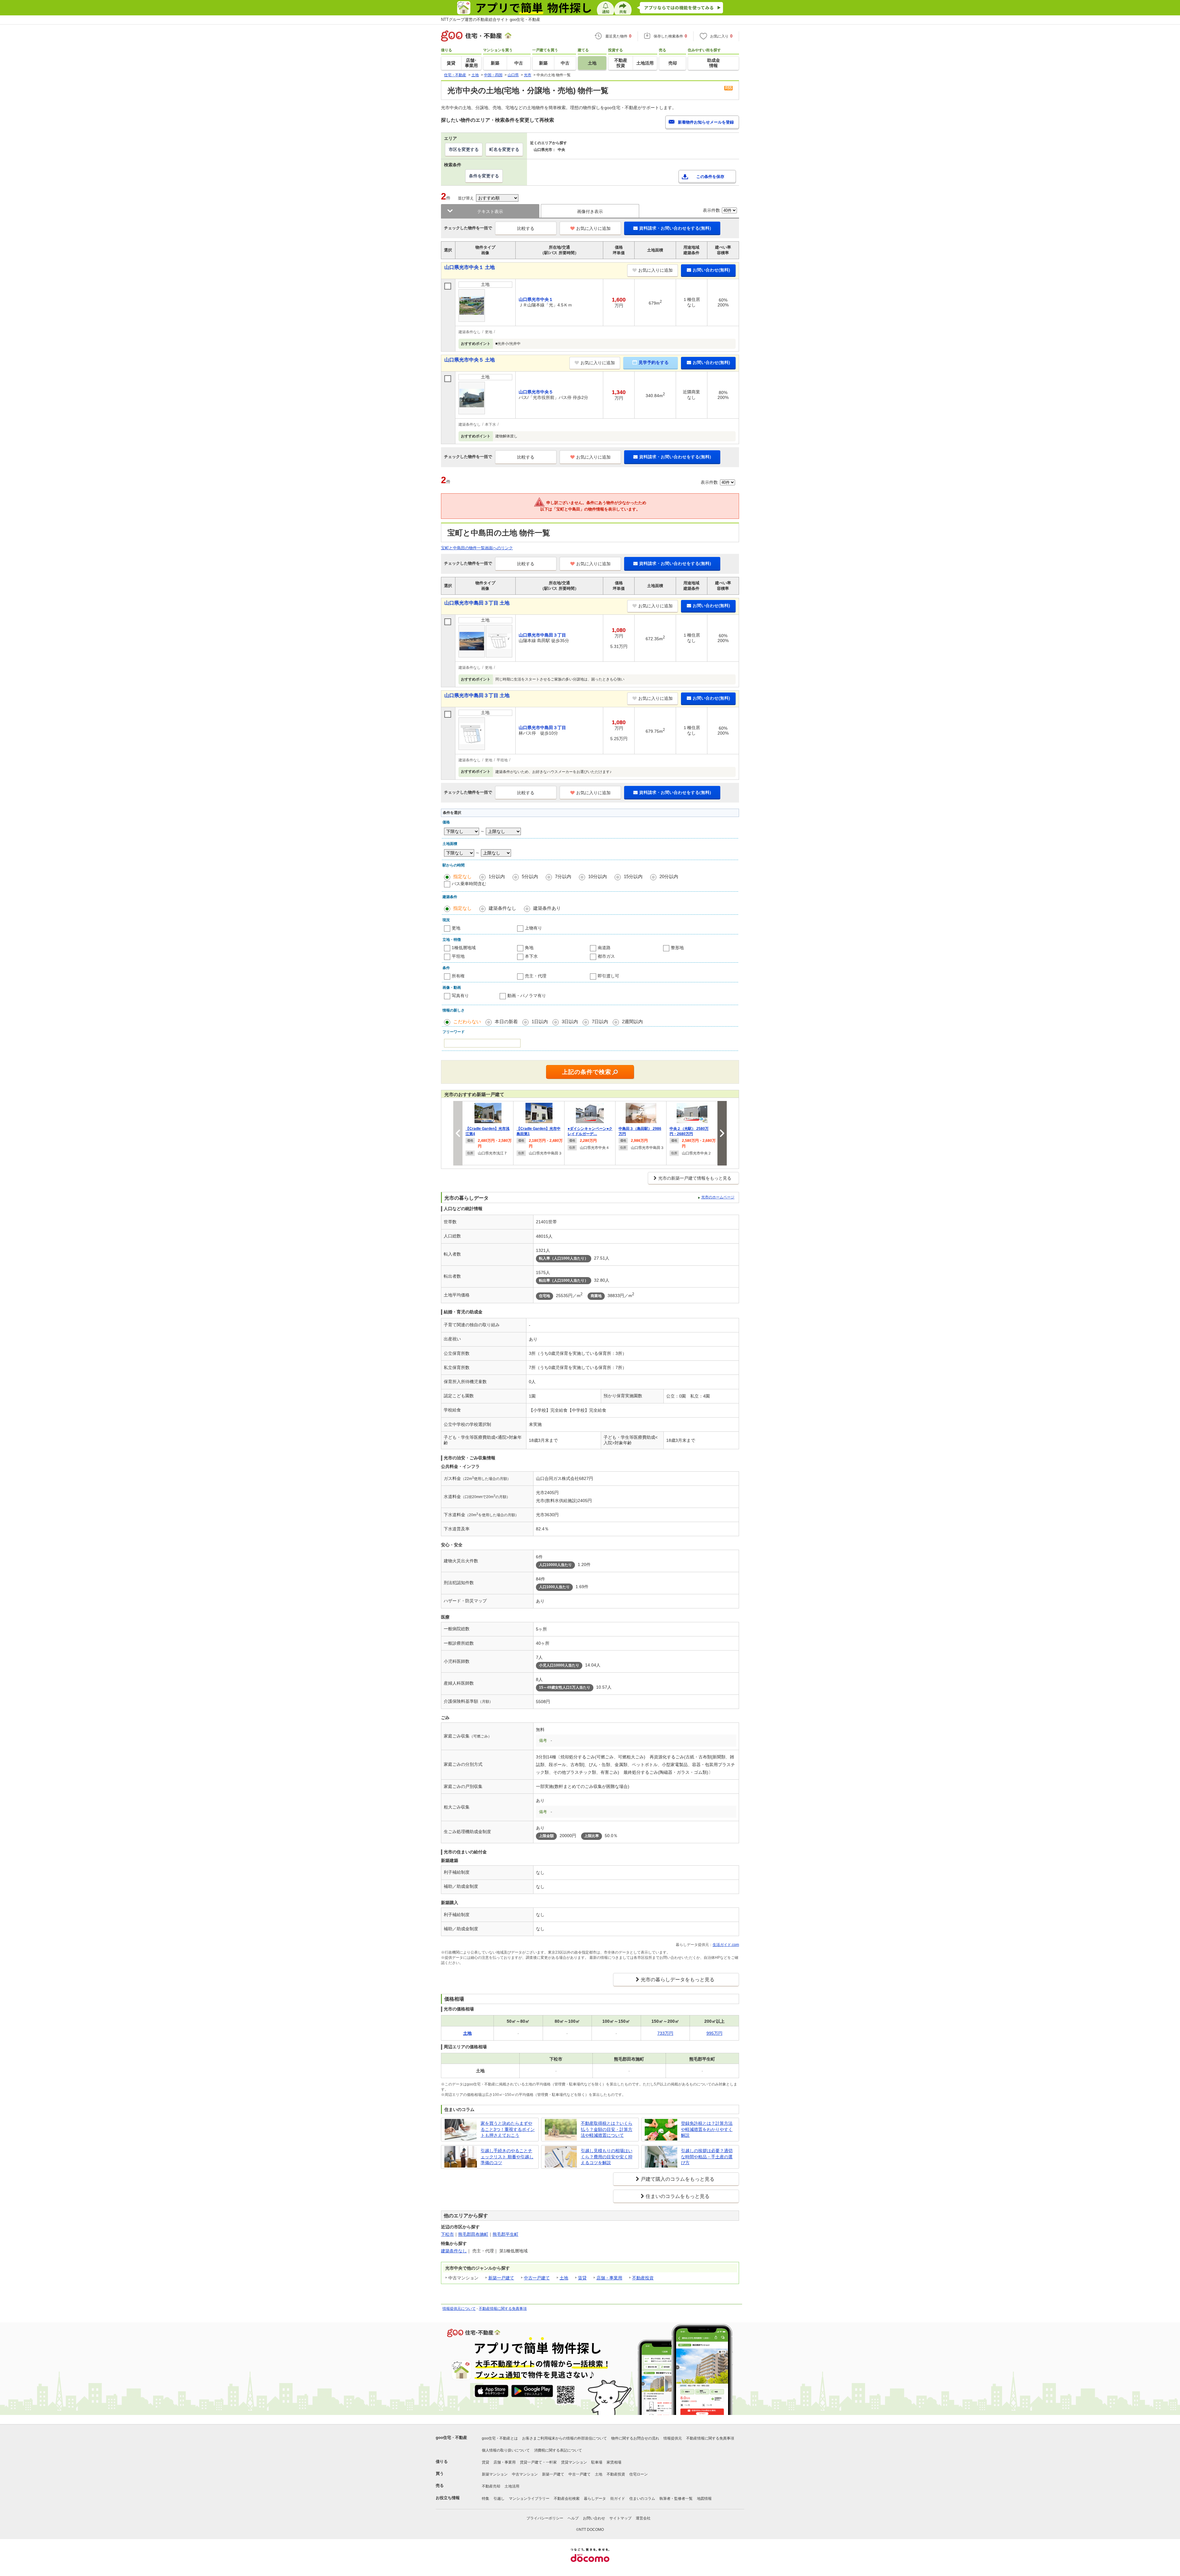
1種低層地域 (464, 948)
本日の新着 (506, 1022)
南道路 (604, 948)
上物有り (533, 928)
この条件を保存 (710, 177)
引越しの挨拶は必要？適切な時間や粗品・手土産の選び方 (707, 2157)
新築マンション (495, 2474)
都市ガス (606, 956)
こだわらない (467, 1022)
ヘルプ (573, 2518)
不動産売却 (491, 2486)
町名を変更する (504, 149)
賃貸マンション (574, 2462)
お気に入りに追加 (593, 228)
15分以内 (633, 876)
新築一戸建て (501, 2278)
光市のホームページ (718, 1197)
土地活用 (512, 2486)
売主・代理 (536, 976)
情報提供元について (459, 2309)
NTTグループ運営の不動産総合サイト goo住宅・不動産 (491, 20)
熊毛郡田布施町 (473, 2234)
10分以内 (598, 876)
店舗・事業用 (609, 2278)
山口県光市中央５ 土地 (470, 360)
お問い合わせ (594, 2518)
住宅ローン (639, 2474)
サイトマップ (620, 2518)
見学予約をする (654, 362)
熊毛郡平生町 (505, 2234)
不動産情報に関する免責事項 (503, 2309)
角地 (529, 948)
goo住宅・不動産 (451, 2438)
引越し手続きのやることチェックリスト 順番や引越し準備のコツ (507, 2157)
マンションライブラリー (529, 2499)
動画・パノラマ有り (527, 996)
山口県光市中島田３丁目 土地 (477, 603)
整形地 (677, 948)
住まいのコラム (642, 2499)
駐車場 (597, 2462)
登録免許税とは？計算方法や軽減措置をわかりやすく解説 (707, 2129)
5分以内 (530, 876)
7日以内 (600, 1022)
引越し (499, 2499)
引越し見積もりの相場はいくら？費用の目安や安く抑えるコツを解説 (607, 2157)
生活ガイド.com (726, 1945)
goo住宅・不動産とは (500, 2438)
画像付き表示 (590, 211)
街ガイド (618, 2499)
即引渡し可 (608, 976)
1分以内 (497, 876)
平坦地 (458, 956)
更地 (456, 928)
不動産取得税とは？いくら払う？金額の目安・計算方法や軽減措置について (607, 2129)
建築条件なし (502, 908)
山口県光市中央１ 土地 (470, 267)
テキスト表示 (490, 211)
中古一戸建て (537, 2278)
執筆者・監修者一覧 (676, 2499)
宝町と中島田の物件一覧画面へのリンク (477, 548)
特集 (486, 2499)
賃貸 (582, 2278)
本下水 (531, 956)
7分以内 (563, 876)
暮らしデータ (595, 2499)
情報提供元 (673, 2438)
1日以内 (540, 1022)
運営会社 (643, 2518)
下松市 (447, 2234)
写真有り (460, 996)
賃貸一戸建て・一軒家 (538, 2462)
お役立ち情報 (448, 2498)
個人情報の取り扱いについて (506, 2450)
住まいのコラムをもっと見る (678, 2196)
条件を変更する (484, 176)
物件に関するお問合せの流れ (635, 2438)
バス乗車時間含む (469, 884)
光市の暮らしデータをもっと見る (678, 1980)
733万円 (665, 2033)
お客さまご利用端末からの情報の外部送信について (564, 2438)
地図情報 (704, 2499)
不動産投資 (643, 2278)
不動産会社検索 (567, 2499)
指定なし (462, 876)
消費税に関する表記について (558, 2450)
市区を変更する (464, 149)
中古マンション (525, 2474)
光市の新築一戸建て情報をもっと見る (695, 1178)
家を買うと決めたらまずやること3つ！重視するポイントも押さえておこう (508, 2129)
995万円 (714, 2033)
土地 (564, 2278)
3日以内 (570, 1022)
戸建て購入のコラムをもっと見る (678, 2179)
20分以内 (669, 876)
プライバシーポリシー (545, 2518)
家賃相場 (614, 2462)
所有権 (458, 976)
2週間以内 (632, 1022)
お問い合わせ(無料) (711, 270)
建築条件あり (547, 908)
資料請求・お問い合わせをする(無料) (675, 228)
